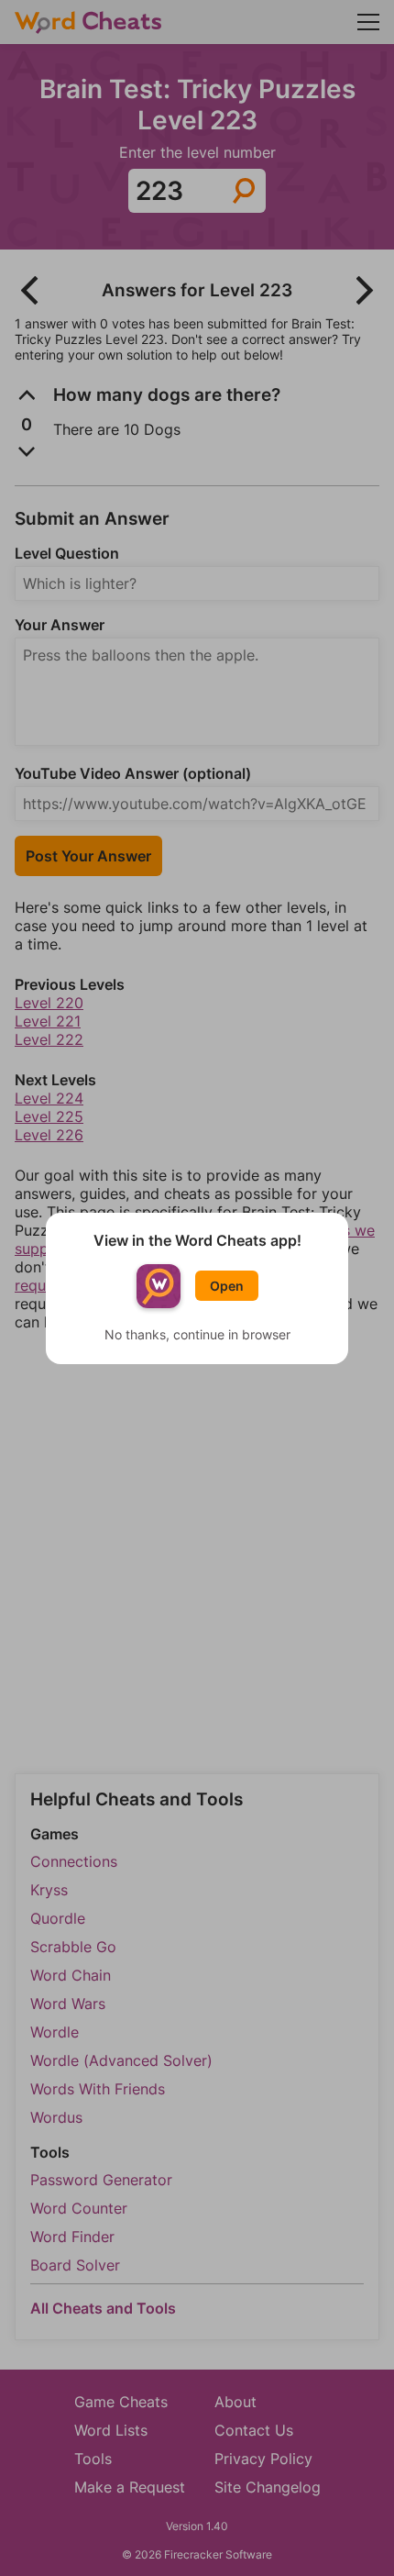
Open (227, 1286)
